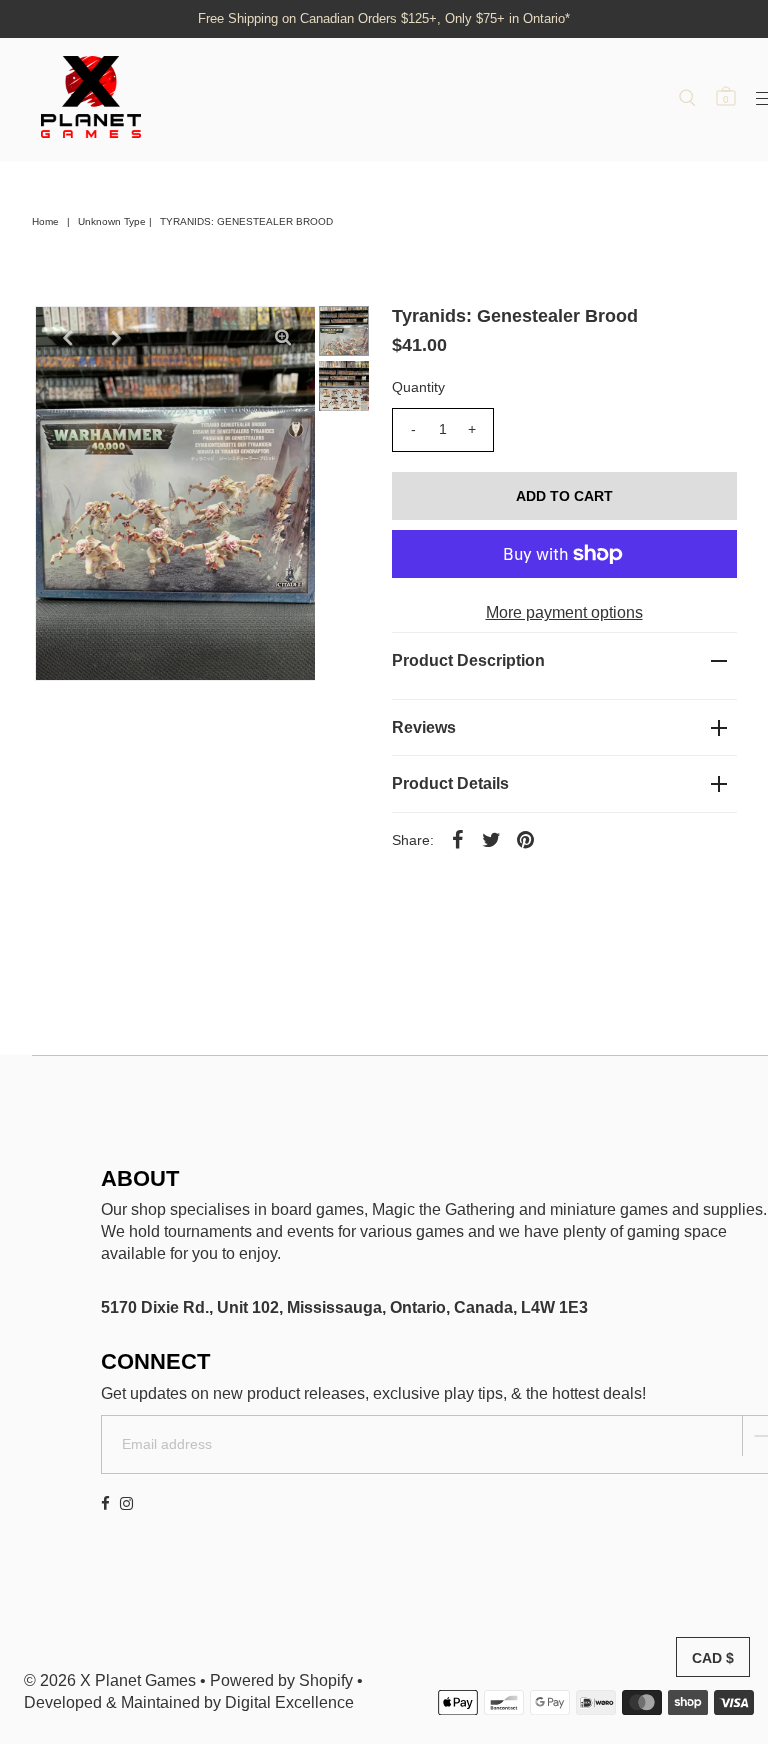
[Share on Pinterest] (526, 840)
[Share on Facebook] (458, 840)
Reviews (424, 727)
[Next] (116, 338)
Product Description (468, 660)
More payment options (564, 612)
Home (45, 221)
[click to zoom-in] (283, 338)
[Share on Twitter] (492, 840)
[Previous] (67, 338)
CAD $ (713, 1658)
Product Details (450, 783)
